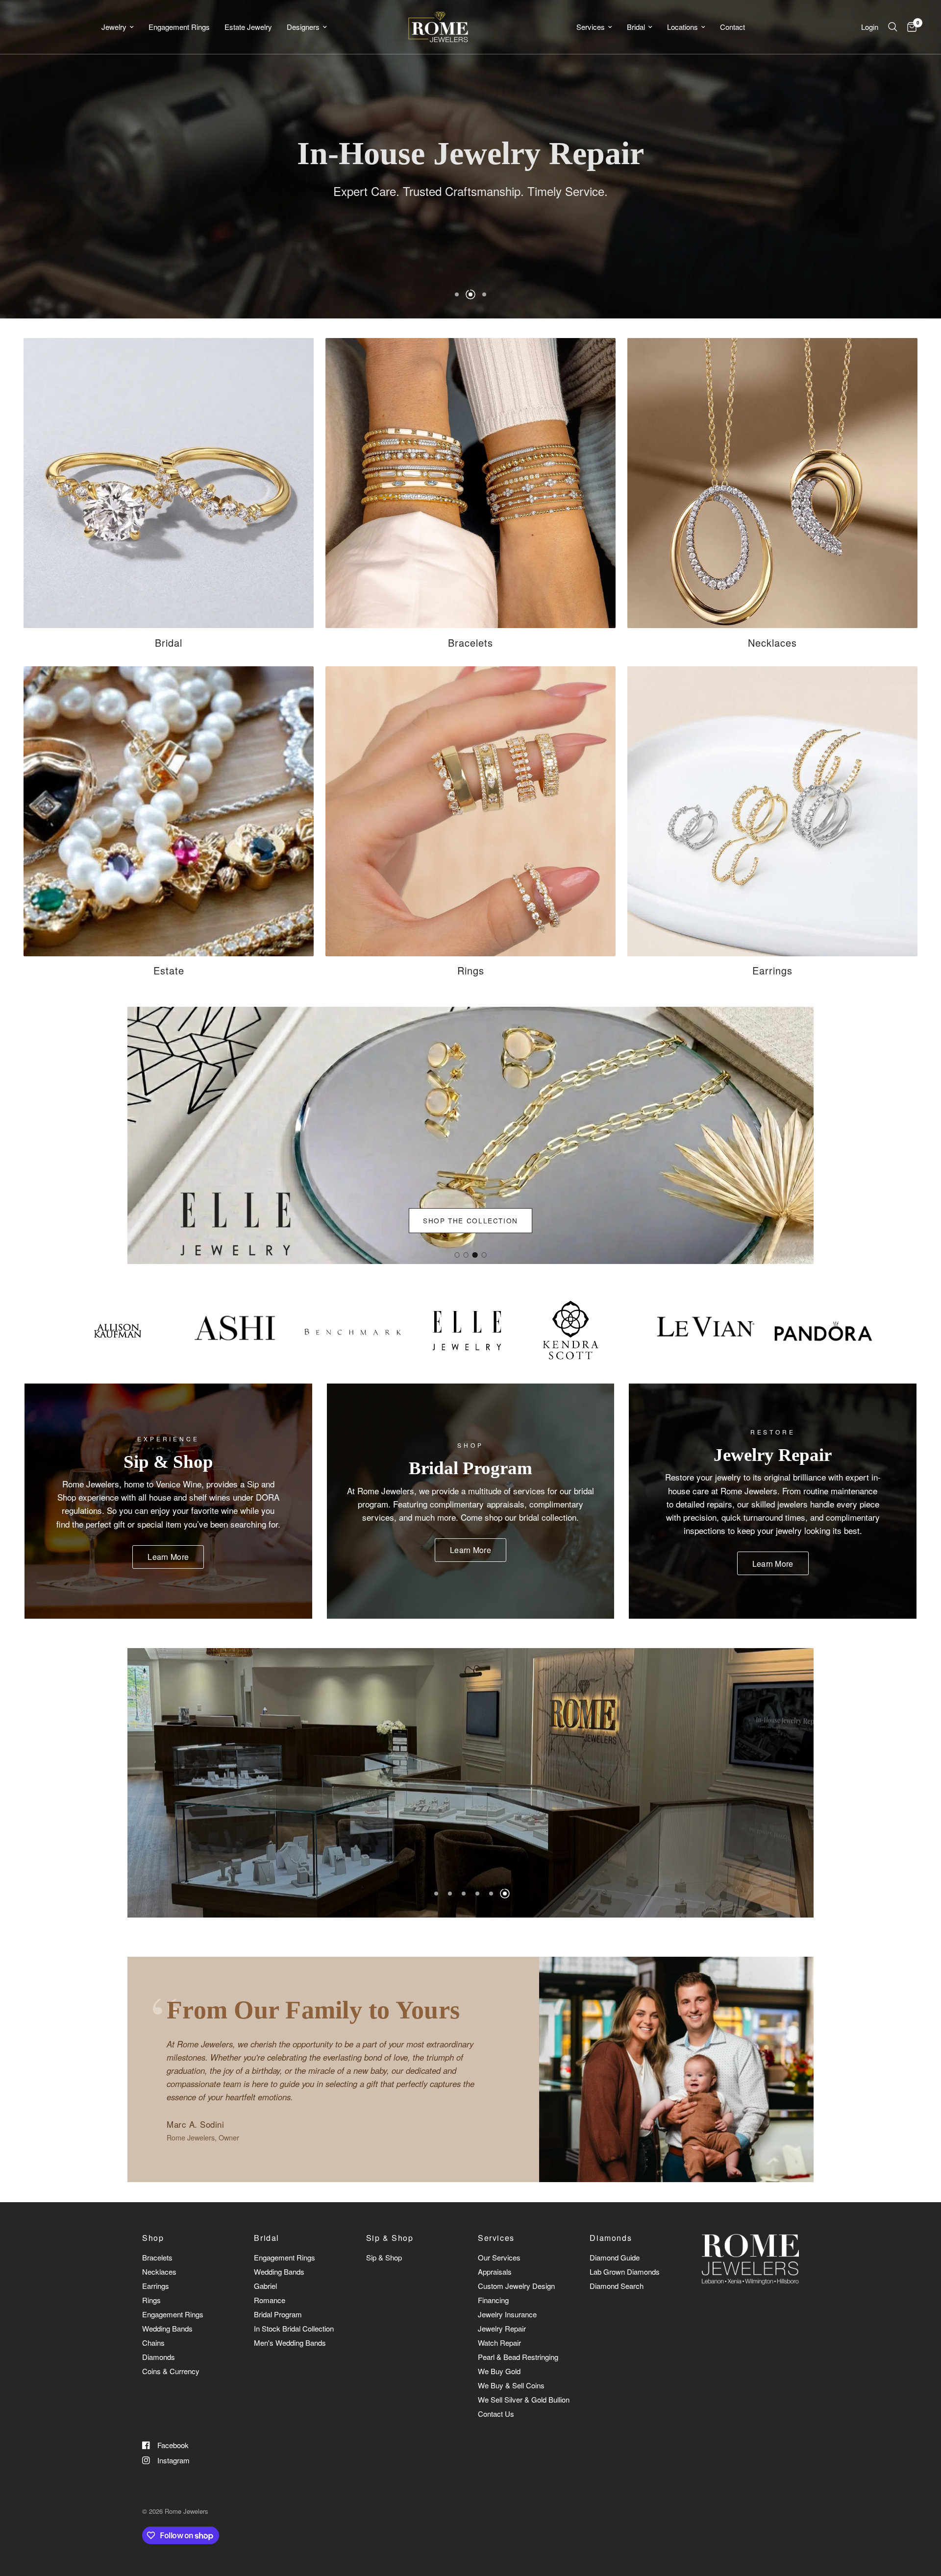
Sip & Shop (390, 2238)
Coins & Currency (171, 2371)
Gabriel (265, 2286)
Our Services (499, 2257)
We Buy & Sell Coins (511, 2385)
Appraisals (495, 2272)
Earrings (156, 2286)
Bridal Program (278, 2314)
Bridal (636, 27)
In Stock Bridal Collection (294, 2328)
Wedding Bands (167, 2328)
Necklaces (159, 2272)
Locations (682, 27)
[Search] (893, 27)
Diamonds (159, 2357)
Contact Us (496, 2414)
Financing (493, 2300)
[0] (909, 27)
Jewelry (114, 27)
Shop (153, 2238)
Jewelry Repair (502, 2328)
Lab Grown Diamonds (625, 2272)
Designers (303, 27)
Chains (153, 2343)
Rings (151, 2300)
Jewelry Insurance (507, 2314)
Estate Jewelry (248, 27)
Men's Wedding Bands (290, 2343)
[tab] (457, 1255)
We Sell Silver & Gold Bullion (524, 2399)
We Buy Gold (499, 2371)
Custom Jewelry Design (516, 2286)
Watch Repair (499, 2343)
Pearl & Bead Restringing (518, 2357)
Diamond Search (617, 2286)
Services (591, 27)
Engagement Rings (179, 27)
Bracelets (157, 2257)
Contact (732, 27)
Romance (270, 2300)
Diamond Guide (615, 2257)
